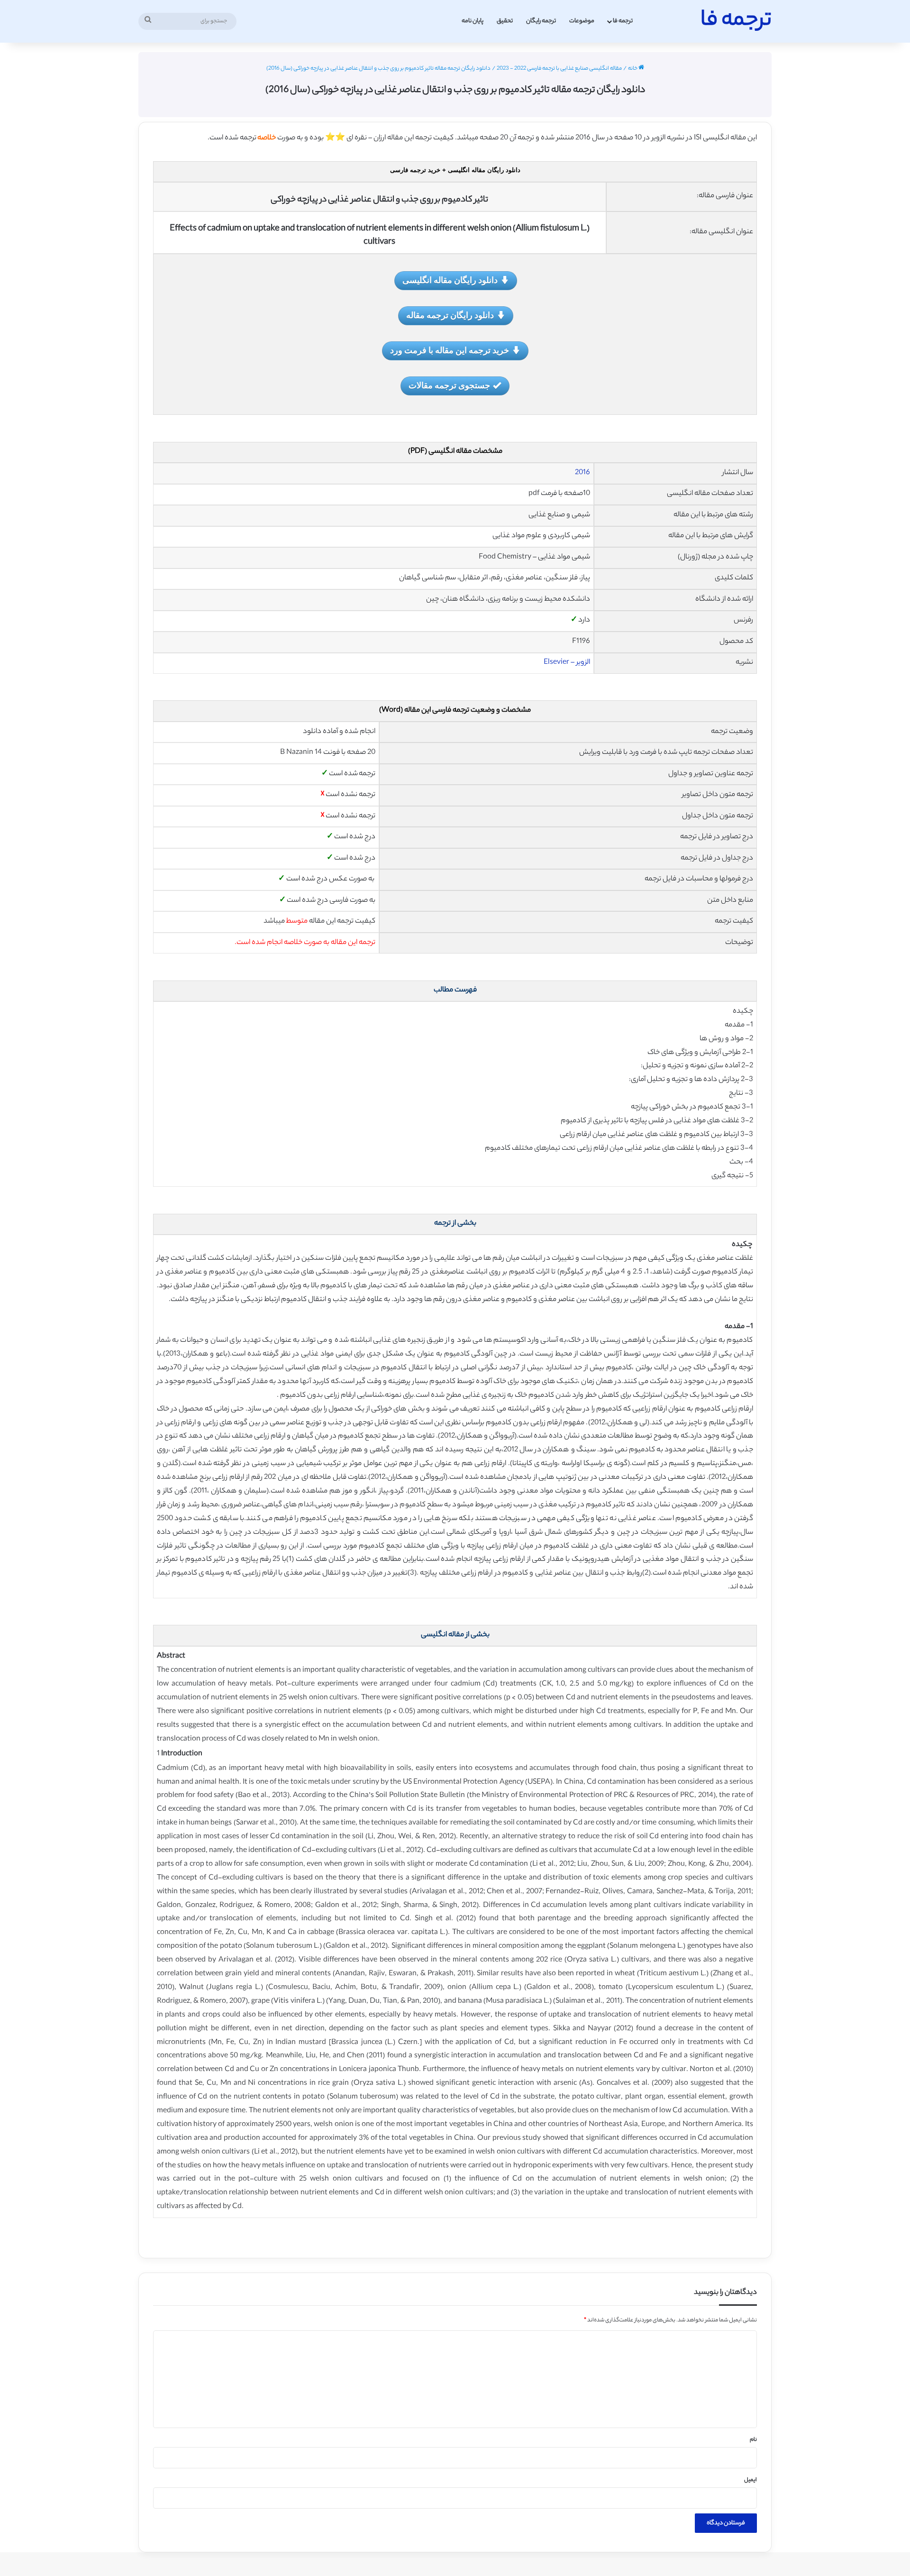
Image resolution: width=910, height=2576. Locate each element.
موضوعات (582, 21)
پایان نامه (473, 21)
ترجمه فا (623, 21)
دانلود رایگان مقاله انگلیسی (450, 280)
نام (753, 2440)
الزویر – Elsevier (567, 663)
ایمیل (751, 2480)
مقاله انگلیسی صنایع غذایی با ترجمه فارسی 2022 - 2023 (559, 69)
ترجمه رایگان (541, 21)
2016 (582, 473)
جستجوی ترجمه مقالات (449, 385)
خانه (633, 69)
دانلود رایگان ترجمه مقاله (450, 315)
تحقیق (505, 21)
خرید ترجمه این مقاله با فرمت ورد (450, 350)
